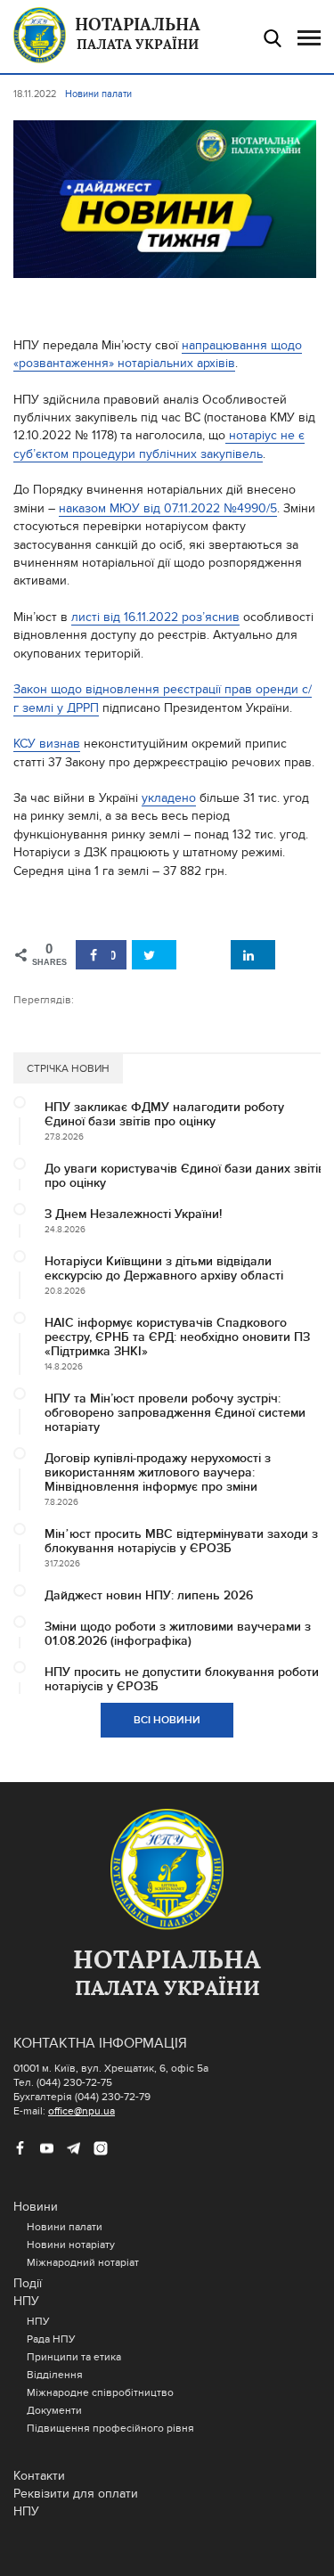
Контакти (39, 2476)
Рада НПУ (51, 2339)
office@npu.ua (81, 2111)
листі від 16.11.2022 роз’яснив (155, 617)
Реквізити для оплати (76, 2494)
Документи (54, 2410)
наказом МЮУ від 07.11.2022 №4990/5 (168, 508)
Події (28, 2283)
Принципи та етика (74, 2357)
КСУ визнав (47, 744)
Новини (36, 2207)
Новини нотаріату (71, 2245)
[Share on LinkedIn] (253, 955)
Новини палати (65, 2227)
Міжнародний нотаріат (83, 2262)
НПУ (26, 2301)
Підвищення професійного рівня (110, 2428)
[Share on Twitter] (154, 955)
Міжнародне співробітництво (100, 2392)
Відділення (55, 2375)
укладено (169, 798)
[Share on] (203, 955)
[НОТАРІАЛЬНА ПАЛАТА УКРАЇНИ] (167, 1870)
